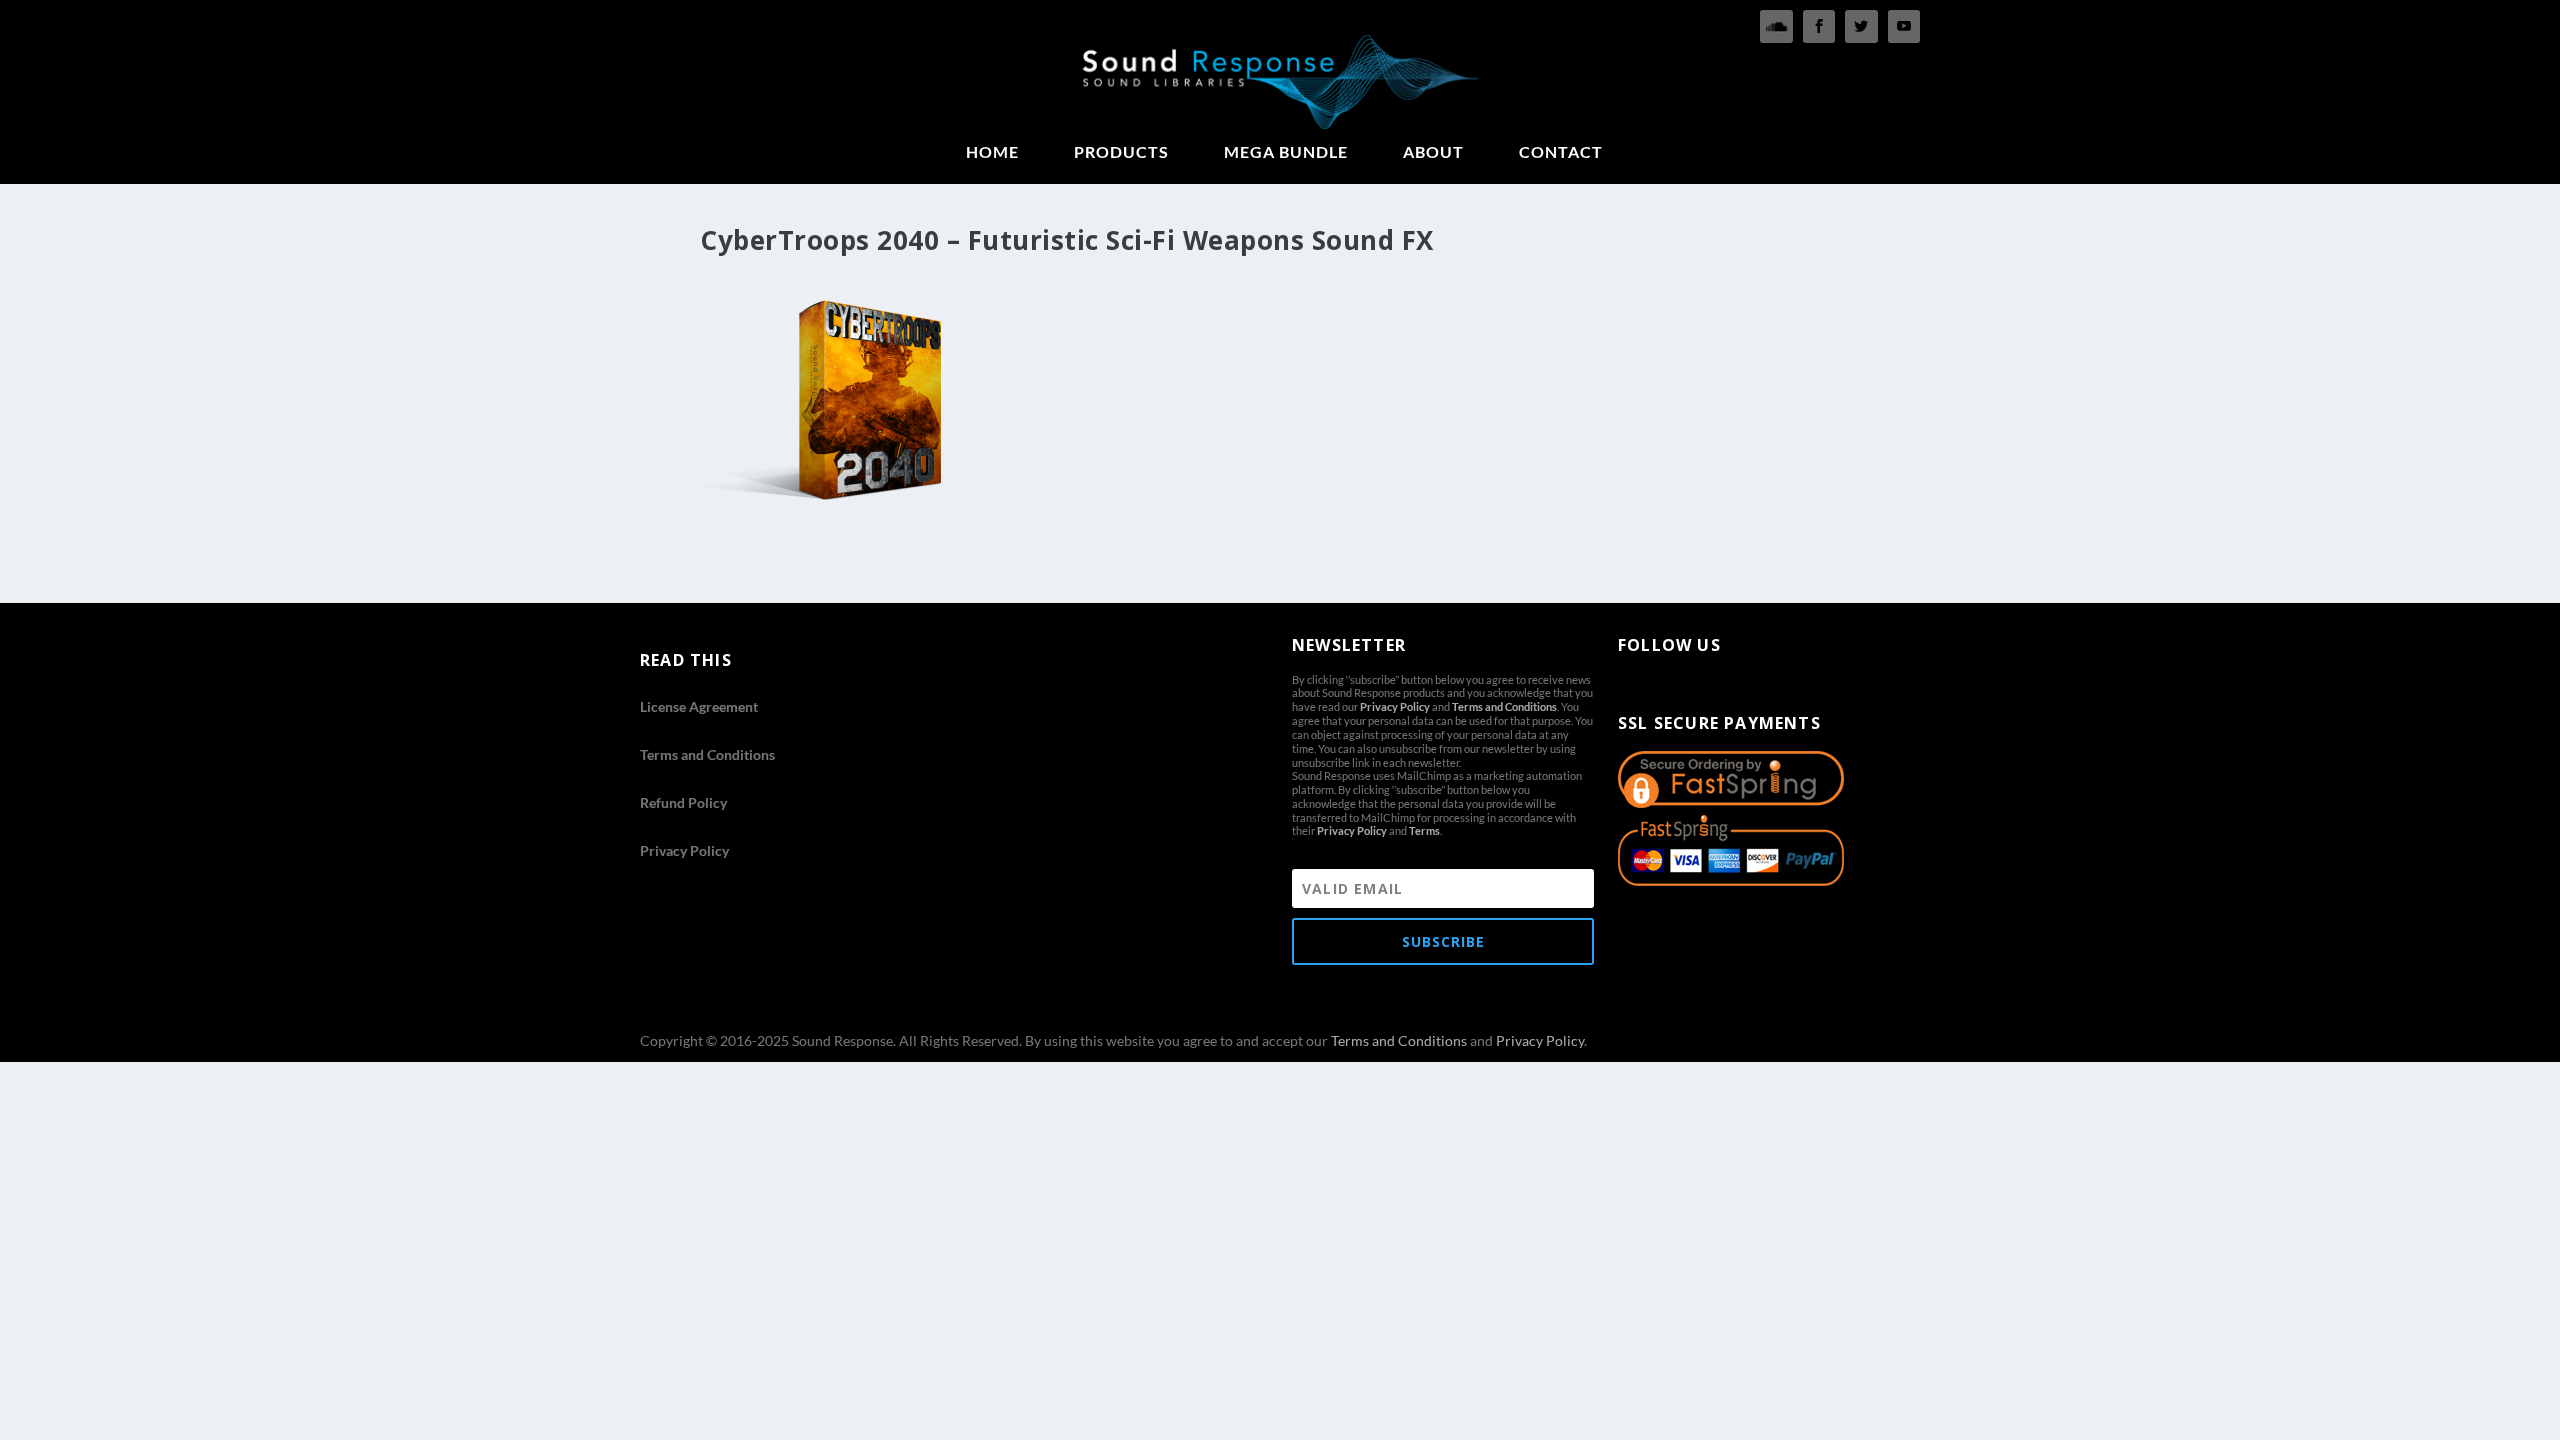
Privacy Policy (684, 850)
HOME (992, 152)
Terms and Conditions (707, 754)
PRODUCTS (1121, 152)
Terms (1424, 830)
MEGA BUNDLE (1286, 152)
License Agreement (699, 706)
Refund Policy (683, 802)
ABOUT (1433, 152)
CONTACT (1561, 152)
